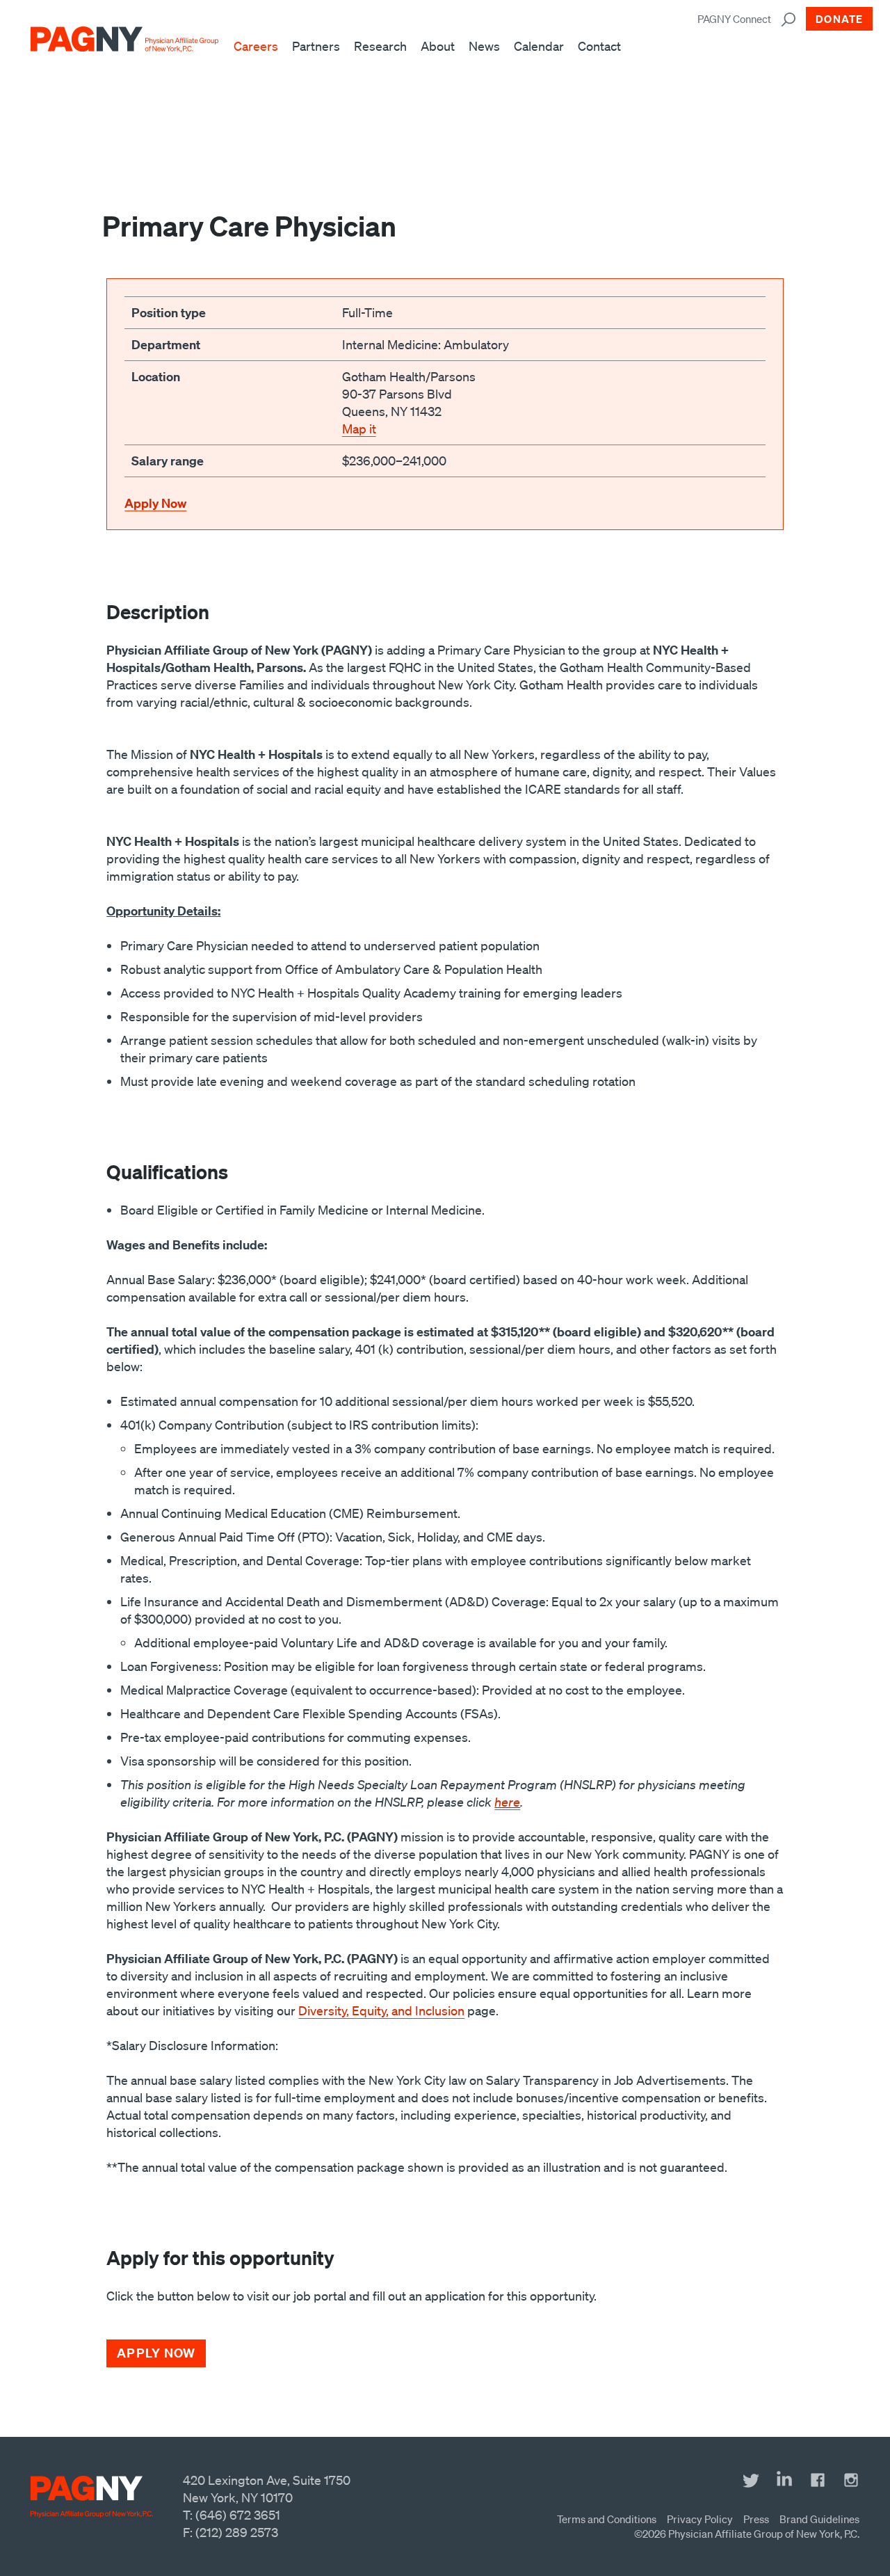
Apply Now (155, 503)
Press (756, 2519)
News (484, 46)
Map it (359, 429)
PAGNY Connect (734, 19)
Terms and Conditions (607, 2519)
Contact (599, 46)
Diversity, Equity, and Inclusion (381, 2010)
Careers (256, 46)
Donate (839, 19)
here (507, 1802)
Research (380, 46)
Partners (316, 46)
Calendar (539, 46)
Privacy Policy (700, 2519)
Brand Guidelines (819, 2519)
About (438, 46)
